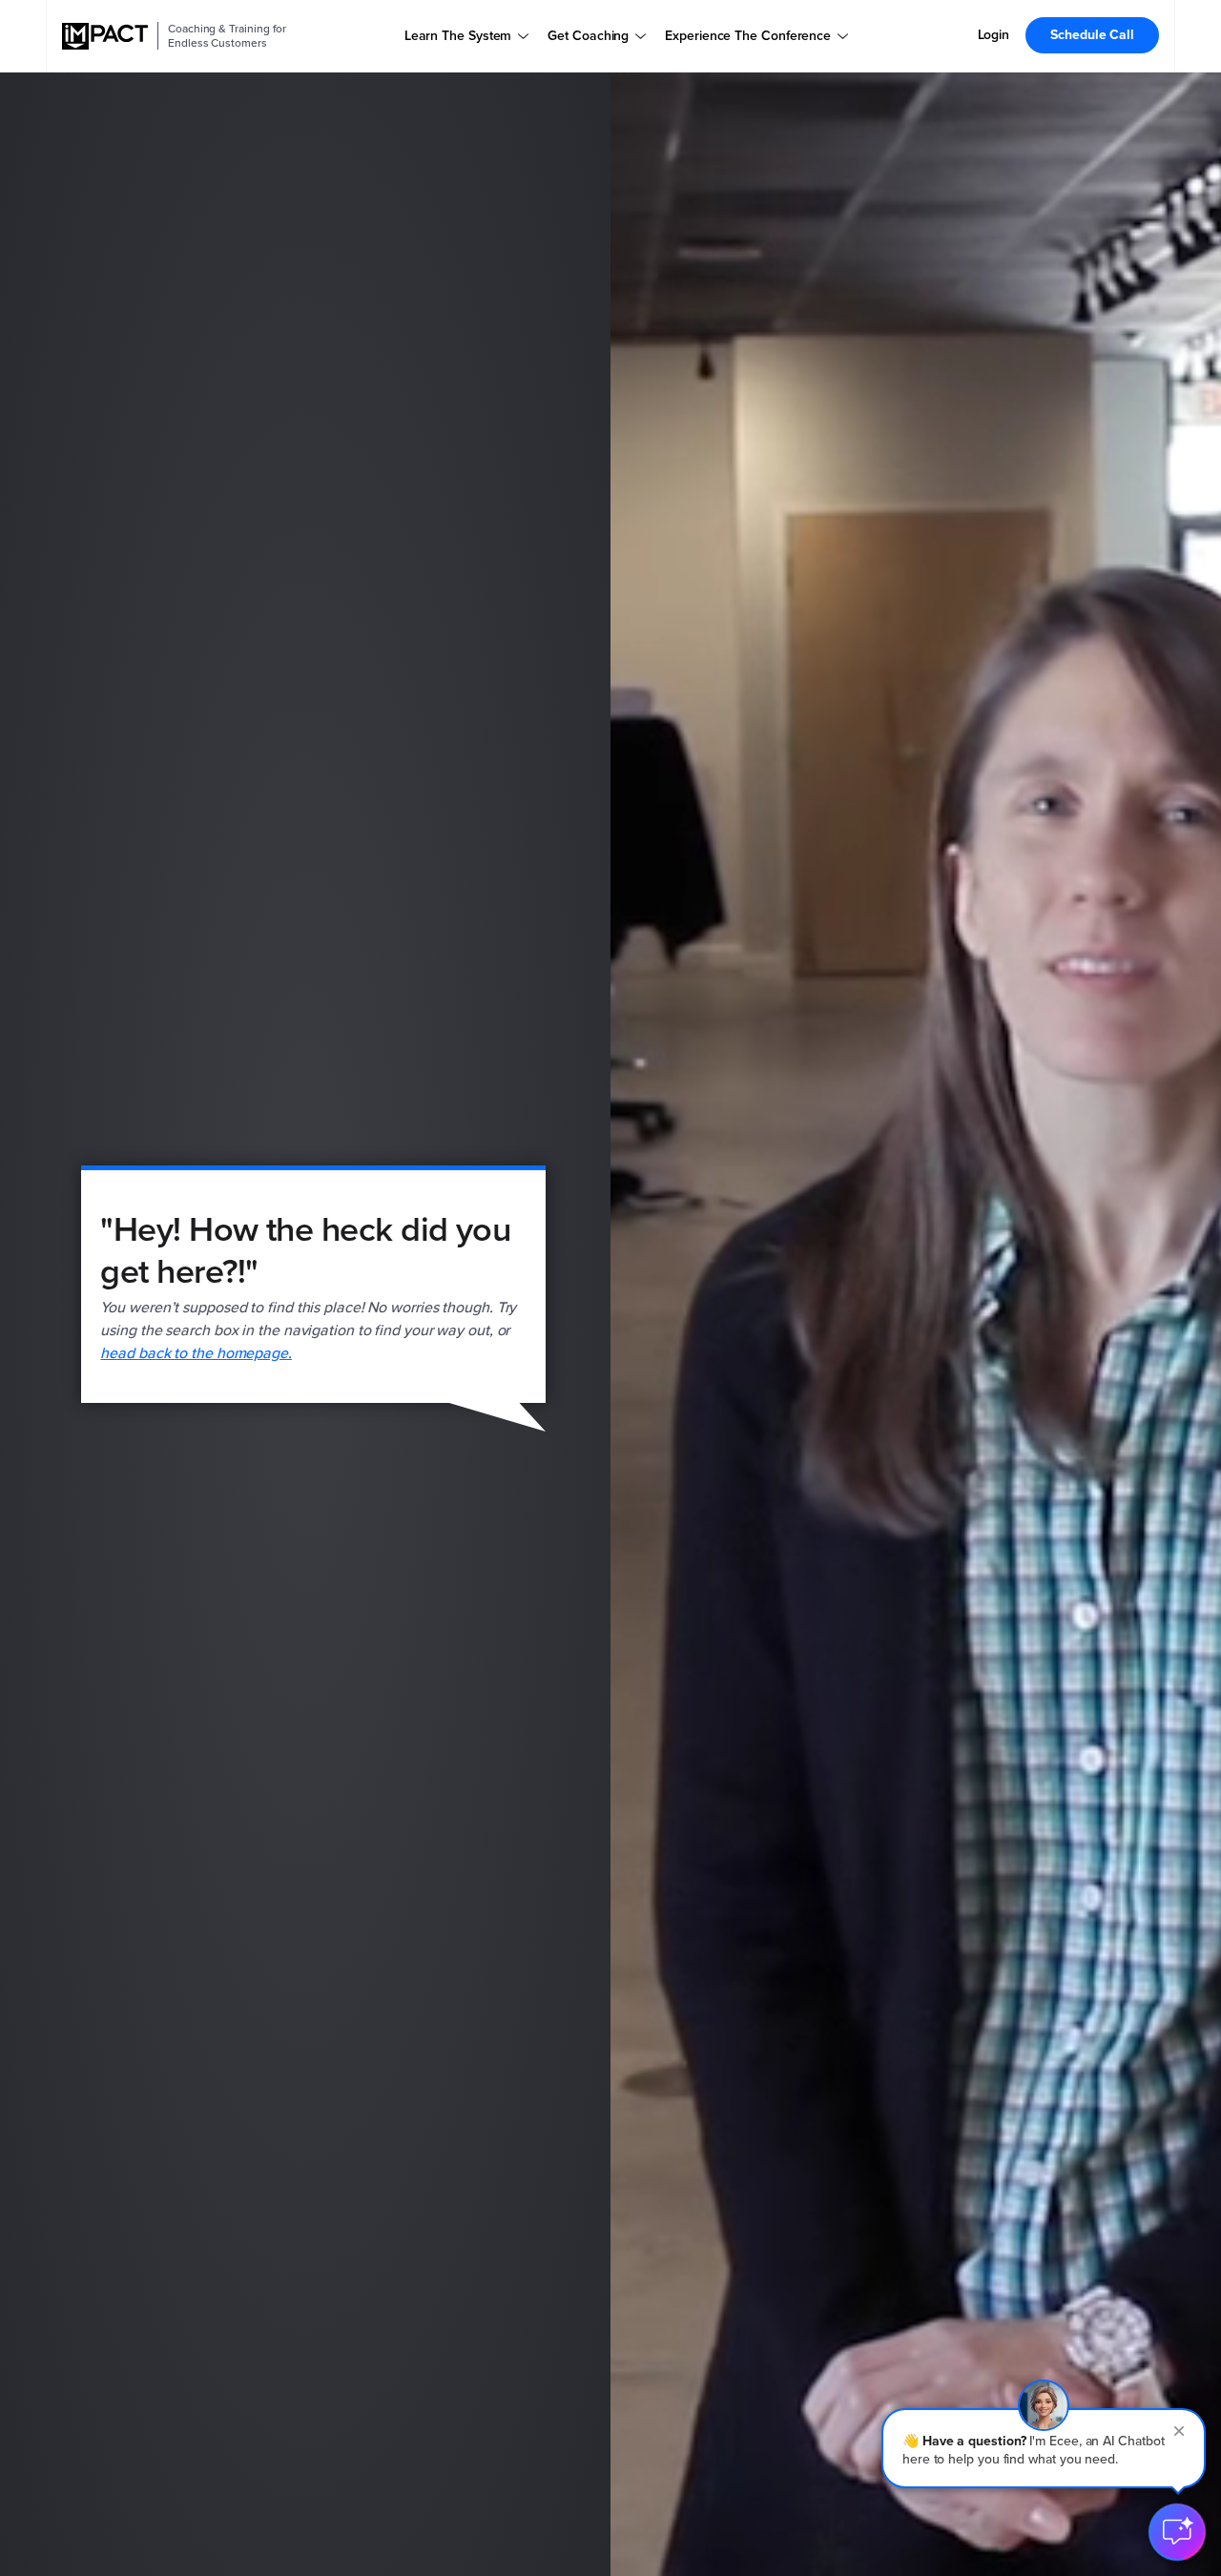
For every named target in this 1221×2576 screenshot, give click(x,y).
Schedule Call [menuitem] (1092, 35)
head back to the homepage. (196, 1353)
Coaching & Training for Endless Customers (227, 36)
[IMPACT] (105, 36)
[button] (1044, 2448)
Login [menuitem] (994, 35)
